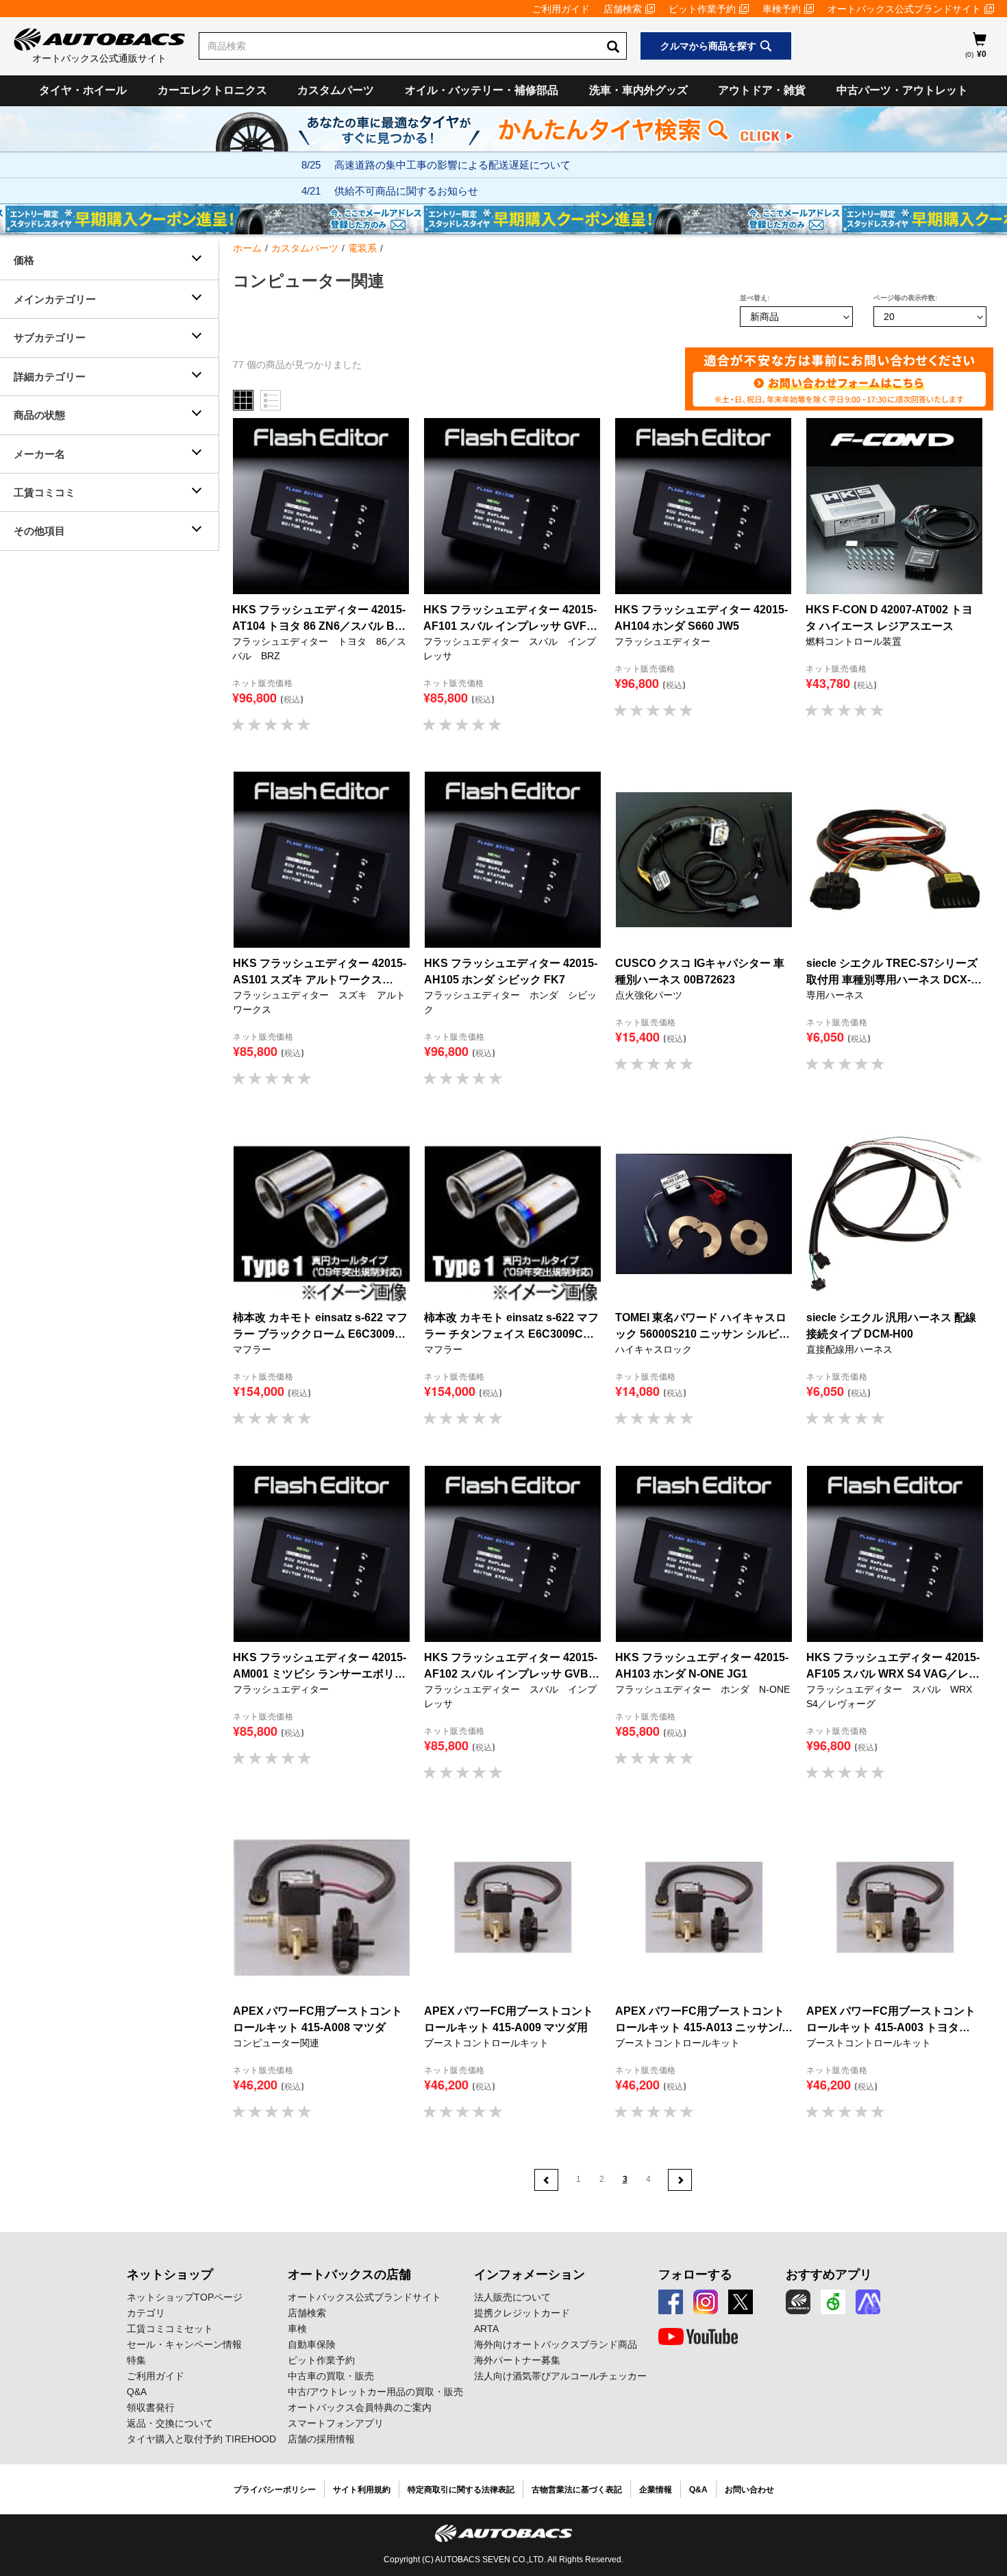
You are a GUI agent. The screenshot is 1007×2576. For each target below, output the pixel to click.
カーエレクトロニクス (212, 90)
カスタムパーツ (336, 90)
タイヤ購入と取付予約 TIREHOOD (201, 2439)
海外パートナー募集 (517, 2360)
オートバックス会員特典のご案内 (360, 2407)
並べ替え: (755, 298)
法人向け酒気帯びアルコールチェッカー (560, 2376)
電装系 (362, 248)
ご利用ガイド (561, 9)
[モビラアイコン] (868, 2302)
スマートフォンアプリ (336, 2423)
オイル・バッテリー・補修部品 (482, 90)
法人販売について (512, 2297)
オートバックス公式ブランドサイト (904, 9)
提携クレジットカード (522, 2313)
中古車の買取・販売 (331, 2376)
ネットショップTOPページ (185, 2297)
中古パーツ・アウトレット (902, 90)
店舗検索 (623, 9)
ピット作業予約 (702, 9)
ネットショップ (170, 2274)
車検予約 (782, 9)
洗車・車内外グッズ (638, 90)
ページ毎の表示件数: (905, 298)
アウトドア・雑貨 (762, 90)
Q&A (137, 2392)
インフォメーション (530, 2274)
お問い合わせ (749, 2490)
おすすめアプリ (829, 2274)
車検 (297, 2329)
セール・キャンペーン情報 (184, 2344)
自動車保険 (312, 2344)
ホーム (247, 248)
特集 (136, 2360)
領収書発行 (151, 2407)
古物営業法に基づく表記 (577, 2490)
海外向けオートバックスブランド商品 (556, 2344)
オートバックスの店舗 (349, 2274)
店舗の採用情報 (321, 2439)
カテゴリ (146, 2313)
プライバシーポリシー (275, 2490)
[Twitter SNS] (741, 2302)
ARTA (486, 2329)
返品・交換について (170, 2423)
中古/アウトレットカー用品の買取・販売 (375, 2392)
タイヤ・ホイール (83, 90)
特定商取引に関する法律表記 (461, 2490)
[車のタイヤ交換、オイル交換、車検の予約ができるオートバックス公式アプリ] (798, 2302)
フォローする (695, 2274)
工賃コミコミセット (170, 2329)
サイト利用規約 (362, 2490)
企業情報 (656, 2490)
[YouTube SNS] (698, 2337)
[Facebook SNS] (671, 2302)
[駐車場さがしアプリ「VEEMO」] (833, 2302)
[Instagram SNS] (706, 2302)
